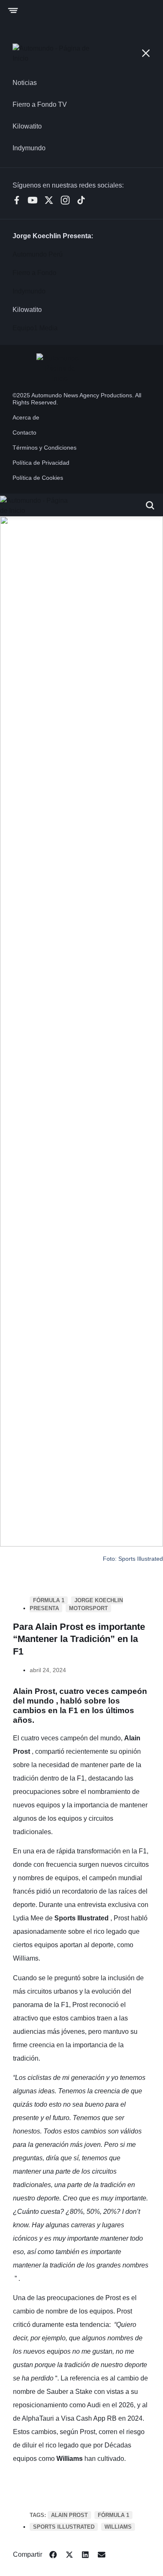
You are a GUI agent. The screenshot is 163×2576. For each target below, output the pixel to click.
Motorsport (88, 1608)
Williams (118, 2527)
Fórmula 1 (49, 1600)
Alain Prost (69, 2515)
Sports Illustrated (64, 2527)
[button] (53, 2555)
